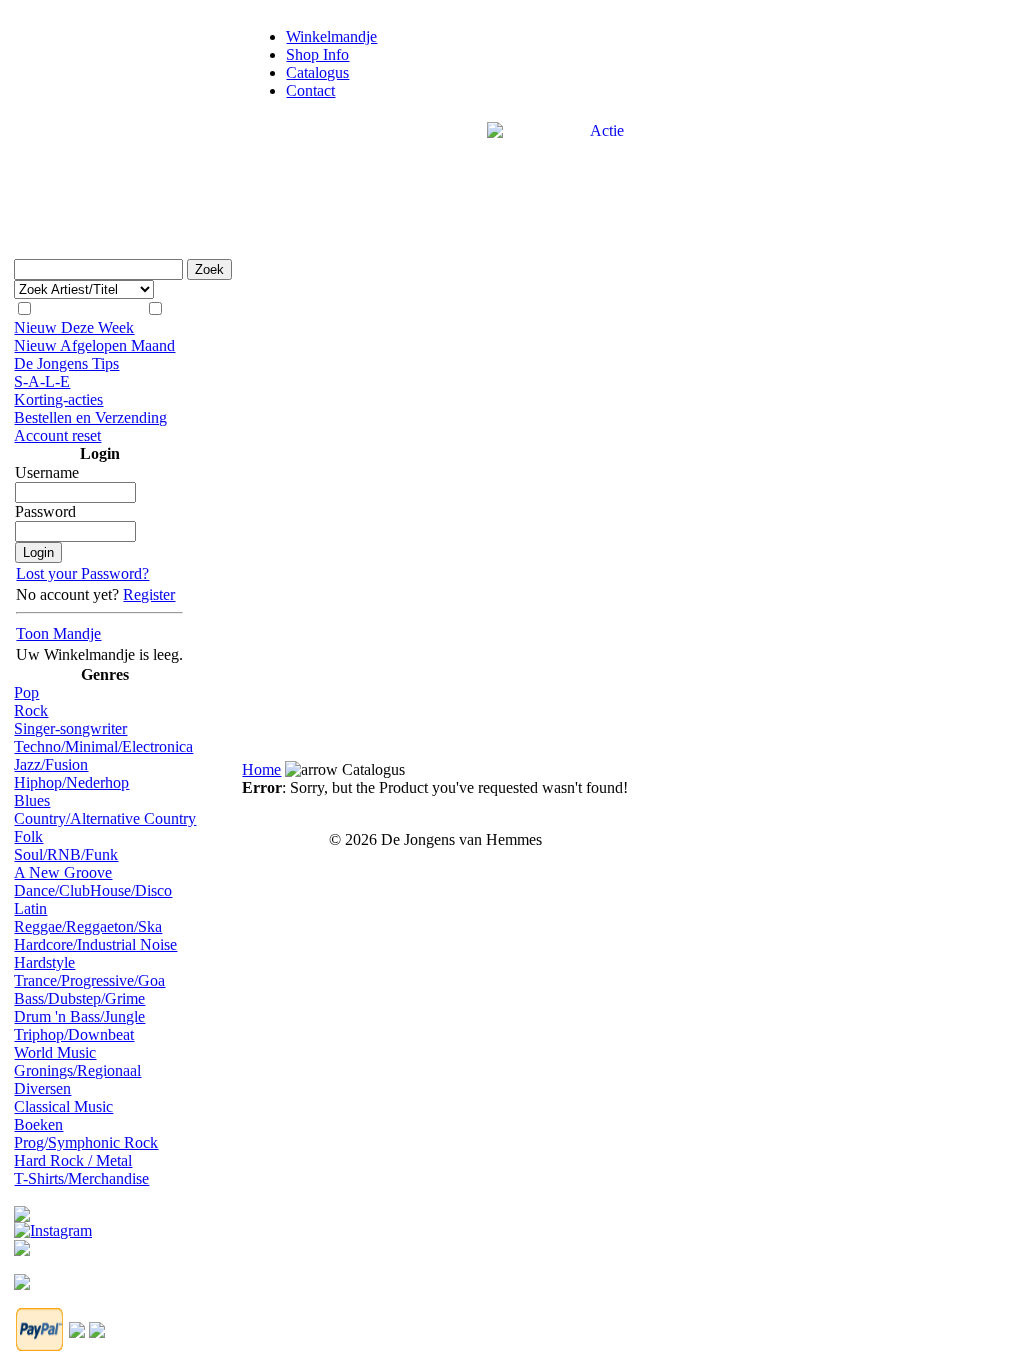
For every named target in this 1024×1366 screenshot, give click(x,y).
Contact (310, 90)
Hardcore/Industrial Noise (95, 944)
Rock (31, 710)
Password (45, 511)
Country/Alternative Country (105, 818)
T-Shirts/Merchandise (81, 1178)
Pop (26, 692)
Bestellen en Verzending (90, 417)
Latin (30, 908)
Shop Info (317, 54)
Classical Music (63, 1106)
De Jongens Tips (66, 363)
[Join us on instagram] (53, 1225)
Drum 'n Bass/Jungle (79, 1016)
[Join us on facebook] (22, 1208)
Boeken (38, 1124)
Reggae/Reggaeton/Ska (88, 926)
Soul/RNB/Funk (66, 854)
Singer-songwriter (70, 728)
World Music (55, 1052)
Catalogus (317, 72)
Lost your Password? (82, 573)
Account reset (57, 435)
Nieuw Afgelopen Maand (94, 345)
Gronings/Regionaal (77, 1070)
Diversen (42, 1088)
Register (149, 594)
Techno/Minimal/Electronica (103, 746)
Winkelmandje (331, 36)
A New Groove (63, 872)
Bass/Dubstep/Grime (79, 998)
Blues (32, 800)
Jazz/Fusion (51, 764)
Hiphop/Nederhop (71, 782)
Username (47, 472)
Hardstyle (44, 962)
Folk (28, 836)
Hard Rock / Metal (73, 1160)
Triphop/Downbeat (74, 1034)
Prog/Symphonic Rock (86, 1142)
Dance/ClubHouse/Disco (93, 890)
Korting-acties (58, 399)
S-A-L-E (42, 381)
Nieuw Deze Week (74, 327)
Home (261, 769)
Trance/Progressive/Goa (89, 980)
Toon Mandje (58, 633)
